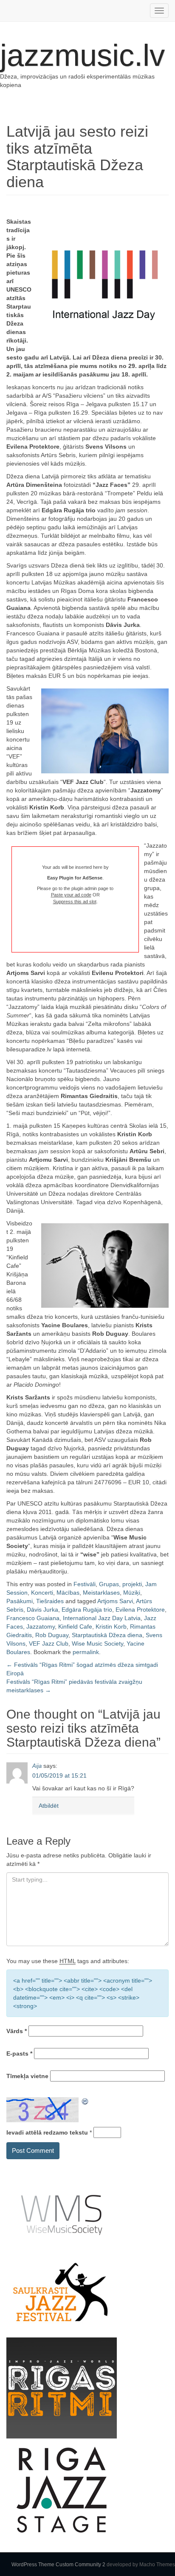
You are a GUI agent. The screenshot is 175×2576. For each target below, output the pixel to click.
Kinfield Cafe (75, 1627)
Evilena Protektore (140, 1610)
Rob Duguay (52, 1635)
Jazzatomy (41, 1627)
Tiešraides (50, 1601)
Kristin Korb (111, 1627)
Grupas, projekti (120, 1584)
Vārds (17, 2031)
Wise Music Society (97, 1643)
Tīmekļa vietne (27, 2076)
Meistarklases (101, 1593)
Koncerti (42, 1593)
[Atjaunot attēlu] (85, 2101)
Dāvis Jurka (42, 1610)
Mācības (68, 1593)
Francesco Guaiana (33, 1618)
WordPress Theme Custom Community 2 (58, 2565)
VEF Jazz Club (49, 1643)
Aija (37, 1766)
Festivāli (85, 1584)
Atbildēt (49, 1806)
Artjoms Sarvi (115, 1601)
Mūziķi (132, 1593)
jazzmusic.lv (82, 55)
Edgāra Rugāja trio (87, 1610)
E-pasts (19, 2053)
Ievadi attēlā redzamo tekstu (47, 2132)
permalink (86, 1652)
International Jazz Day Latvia (102, 1618)
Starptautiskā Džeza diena (107, 1635)
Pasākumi (20, 1601)
